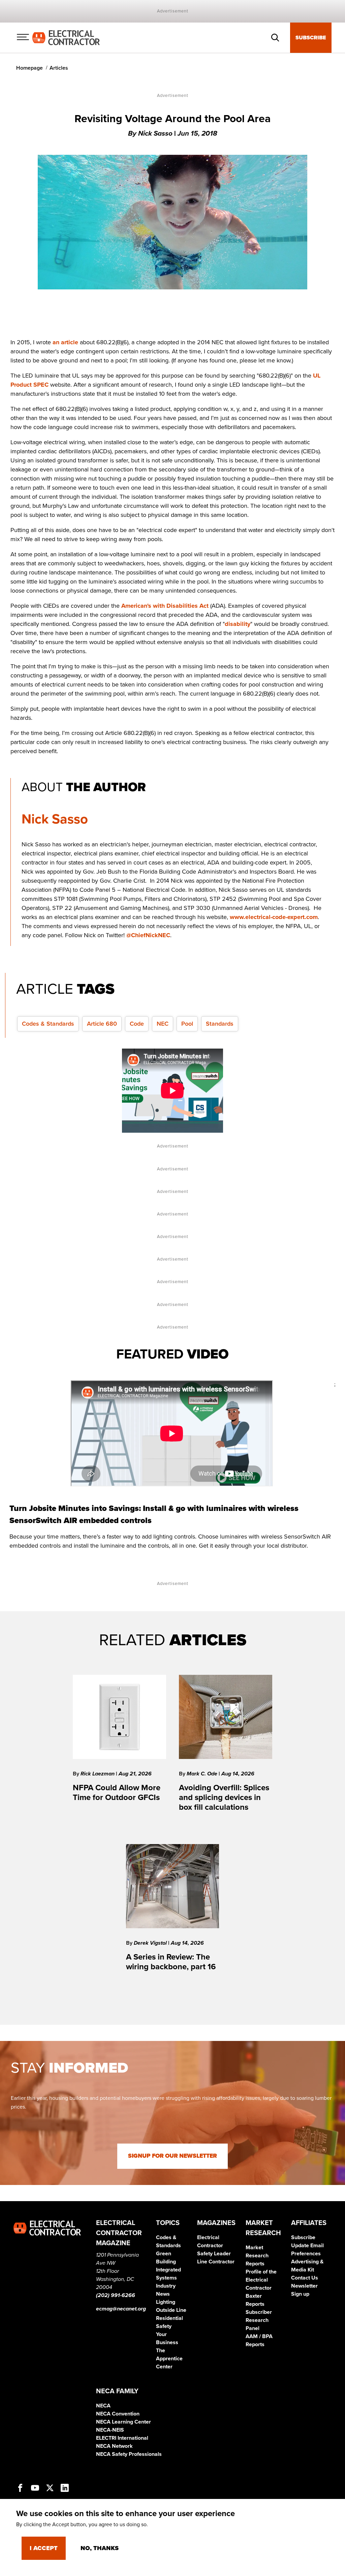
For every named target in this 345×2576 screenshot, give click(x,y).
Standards (220, 1024)
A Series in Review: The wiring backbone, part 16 (171, 1962)
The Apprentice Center (169, 2359)
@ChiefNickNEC (148, 935)
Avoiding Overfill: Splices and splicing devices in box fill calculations (224, 1797)
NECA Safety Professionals (129, 2454)
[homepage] (66, 37)
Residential (169, 2318)
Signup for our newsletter (172, 2156)
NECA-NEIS (110, 2430)
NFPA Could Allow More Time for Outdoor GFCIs (117, 1793)
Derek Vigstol (151, 1943)
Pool (187, 1024)
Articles (59, 68)
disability (238, 624)
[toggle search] (275, 38)
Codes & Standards (48, 1024)
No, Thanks (100, 2548)
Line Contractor (216, 2262)
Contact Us (305, 2278)
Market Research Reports (257, 2256)
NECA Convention (118, 2414)
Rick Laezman (98, 1774)
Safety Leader (214, 2254)
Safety (164, 2326)
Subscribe (311, 38)
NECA (103, 2406)
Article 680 (102, 1024)
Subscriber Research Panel (259, 2320)
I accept (44, 2548)
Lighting (166, 2302)
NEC (163, 1024)
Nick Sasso (55, 819)
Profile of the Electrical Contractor (261, 2280)
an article (65, 342)
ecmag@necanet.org (121, 2309)
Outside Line (171, 2310)
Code (137, 1024)
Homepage (29, 68)
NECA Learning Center (123, 2422)
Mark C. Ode (203, 1774)
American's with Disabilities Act (165, 606)
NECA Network (114, 2446)
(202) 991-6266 (116, 2295)
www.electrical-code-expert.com (274, 917)
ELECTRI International (122, 2438)
